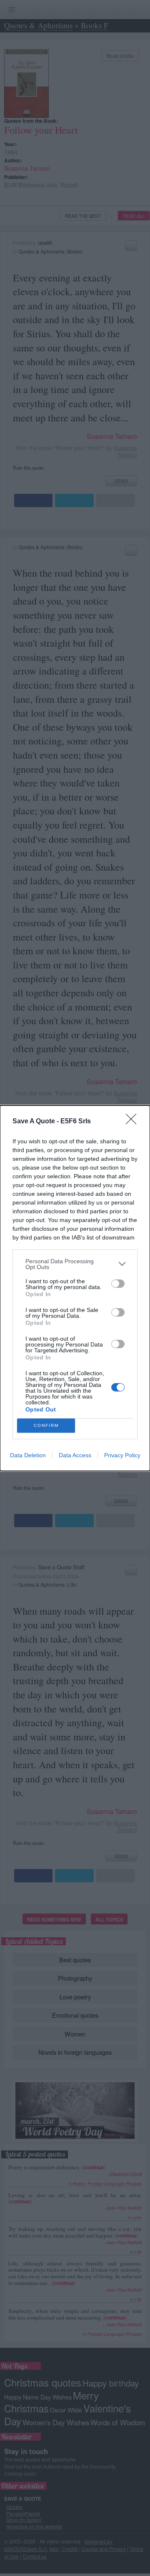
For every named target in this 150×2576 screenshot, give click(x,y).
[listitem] (75, 1264)
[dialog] (75, 1288)
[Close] (134, 1122)
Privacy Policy (122, 1455)
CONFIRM (46, 1425)
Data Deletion (28, 1455)
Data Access (75, 1455)
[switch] (118, 1284)
